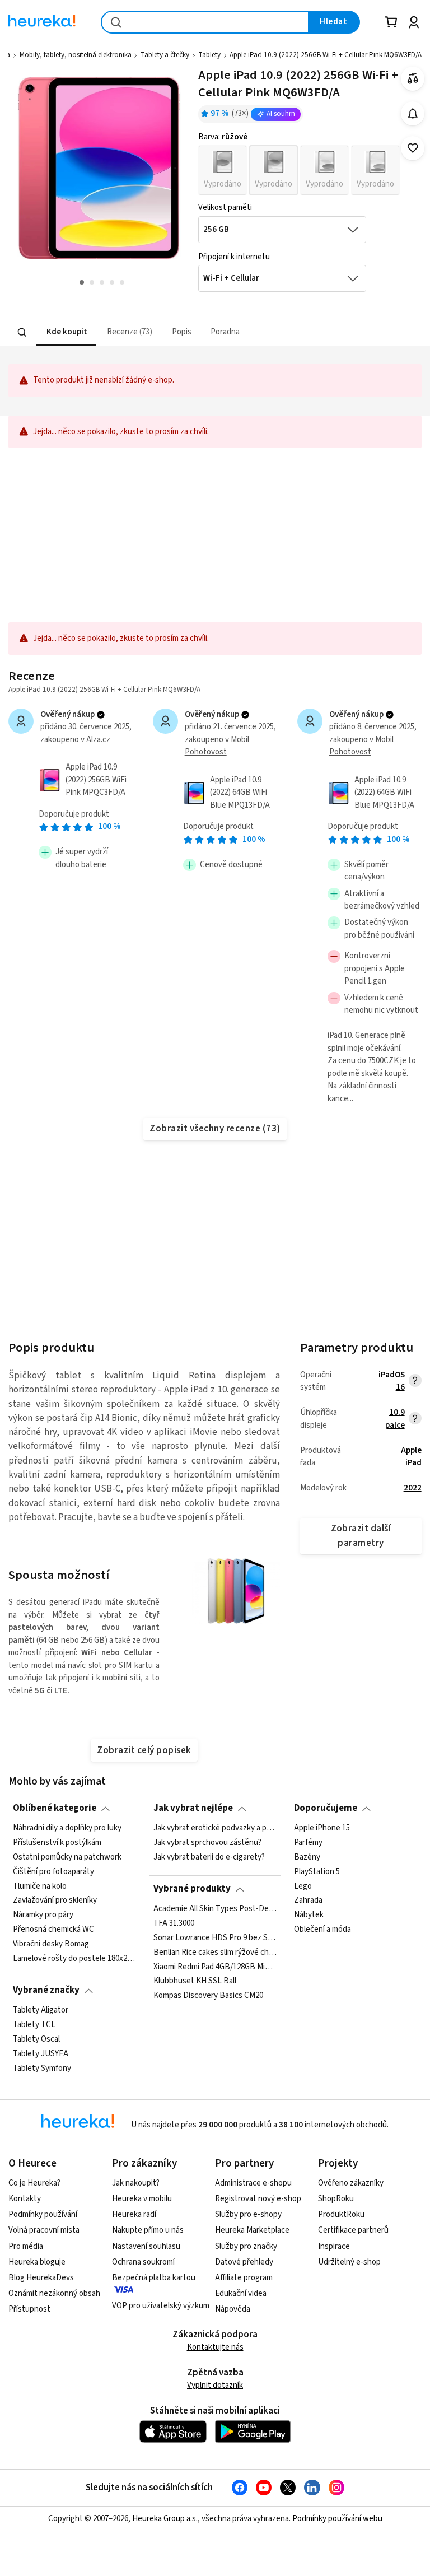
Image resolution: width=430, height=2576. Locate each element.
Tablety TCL (34, 2025)
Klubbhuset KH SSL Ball (195, 1981)
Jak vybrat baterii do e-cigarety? (209, 1857)
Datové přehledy (244, 2262)
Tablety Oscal (36, 2039)
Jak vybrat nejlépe (193, 1808)
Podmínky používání (43, 2214)
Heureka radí (134, 2214)
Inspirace (334, 2246)
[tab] (66, 332)
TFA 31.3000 (174, 1923)
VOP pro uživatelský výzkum (161, 2306)
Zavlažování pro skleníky (55, 1900)
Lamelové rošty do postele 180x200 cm (74, 1959)
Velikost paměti (225, 208)
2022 (413, 1488)
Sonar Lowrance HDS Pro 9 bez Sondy (215, 1937)
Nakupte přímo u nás (148, 2230)
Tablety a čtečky (165, 55)
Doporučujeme (326, 1808)
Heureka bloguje (37, 2262)
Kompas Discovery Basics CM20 (208, 1996)
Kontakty (25, 2199)
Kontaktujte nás (215, 2347)
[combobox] (205, 22)
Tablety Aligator (41, 2010)
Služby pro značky (246, 2246)
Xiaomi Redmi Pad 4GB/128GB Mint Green (215, 1967)
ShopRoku (336, 2199)
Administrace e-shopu (253, 2183)
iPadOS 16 (391, 1381)
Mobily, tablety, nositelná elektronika (76, 55)
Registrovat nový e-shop (258, 2199)
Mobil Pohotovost (217, 746)
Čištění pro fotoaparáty (53, 1871)
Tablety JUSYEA (41, 2053)
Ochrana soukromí (143, 2262)
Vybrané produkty (192, 1889)
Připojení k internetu (234, 257)
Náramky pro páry (43, 1915)
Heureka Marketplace (252, 2230)
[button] (66, 332)
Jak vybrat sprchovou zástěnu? (207, 1843)
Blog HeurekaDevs (41, 2278)
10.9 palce (395, 1419)
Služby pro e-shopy (248, 2214)
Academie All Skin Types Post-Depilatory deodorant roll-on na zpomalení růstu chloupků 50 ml (215, 1909)
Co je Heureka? (34, 2183)
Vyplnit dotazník (215, 2385)
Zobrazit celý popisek (144, 1750)
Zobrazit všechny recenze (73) (215, 1129)
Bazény (307, 1857)
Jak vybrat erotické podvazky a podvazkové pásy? (215, 1828)
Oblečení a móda (322, 1930)
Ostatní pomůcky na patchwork (67, 1857)
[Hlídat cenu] (413, 113)
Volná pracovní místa (44, 2230)
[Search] (22, 332)
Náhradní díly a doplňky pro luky (67, 1828)
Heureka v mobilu (142, 2199)
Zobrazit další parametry (361, 1536)
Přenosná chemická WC (53, 1930)
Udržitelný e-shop (349, 2262)
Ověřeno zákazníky (351, 2183)
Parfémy (308, 1843)
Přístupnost (29, 2309)
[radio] (223, 170)
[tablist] (146, 332)
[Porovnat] (413, 79)
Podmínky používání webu (337, 2519)
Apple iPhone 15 (322, 1828)
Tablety (209, 55)
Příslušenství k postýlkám (57, 1843)
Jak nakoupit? (136, 2183)
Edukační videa (241, 2293)
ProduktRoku (341, 2214)
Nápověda (233, 2309)
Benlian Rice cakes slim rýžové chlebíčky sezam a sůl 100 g (215, 1952)
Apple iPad (411, 1457)
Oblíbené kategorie (55, 1808)
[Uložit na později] (413, 148)
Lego (303, 1886)
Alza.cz (98, 740)
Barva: (223, 137)
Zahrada (308, 1900)
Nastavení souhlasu (146, 2246)
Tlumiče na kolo (40, 1886)
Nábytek (309, 1915)
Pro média (26, 2246)
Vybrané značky (46, 1990)
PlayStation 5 (317, 1871)
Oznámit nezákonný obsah (54, 2293)
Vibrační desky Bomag (51, 1944)
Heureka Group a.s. (165, 2519)
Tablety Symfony (42, 2068)
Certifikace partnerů (353, 2230)
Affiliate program (244, 2278)
